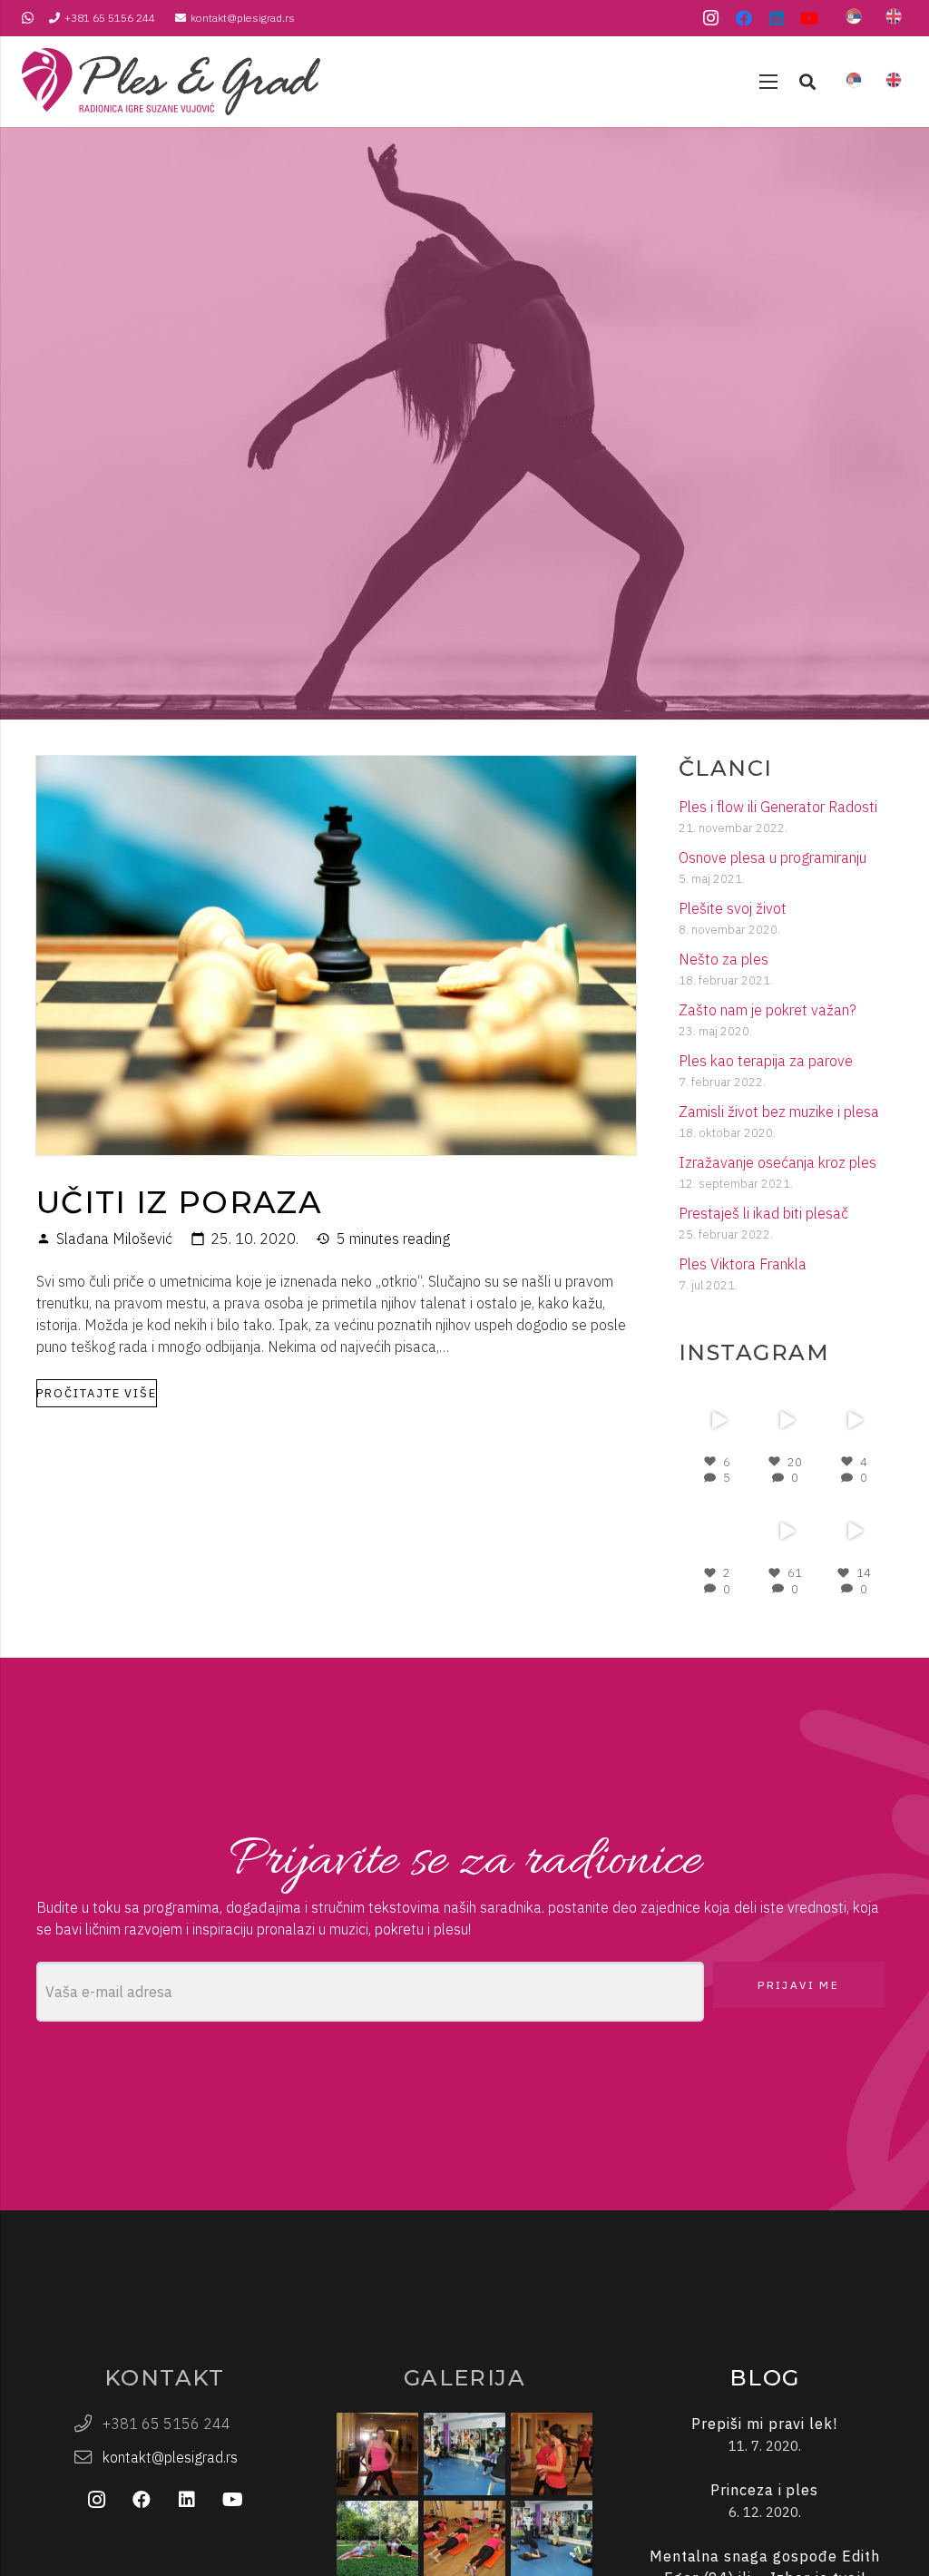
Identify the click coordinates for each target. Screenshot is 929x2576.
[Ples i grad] (377, 2454)
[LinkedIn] (777, 18)
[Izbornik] (768, 82)
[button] (807, 82)
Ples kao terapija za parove (766, 1061)
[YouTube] (809, 18)
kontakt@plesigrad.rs (170, 2457)
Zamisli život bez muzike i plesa (779, 1112)
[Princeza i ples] (764, 2501)
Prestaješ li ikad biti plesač (763, 1213)
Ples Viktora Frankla (743, 1264)
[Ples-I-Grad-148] (171, 82)
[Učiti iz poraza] (336, 767)
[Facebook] (744, 18)
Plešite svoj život (733, 908)
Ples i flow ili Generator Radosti (778, 807)
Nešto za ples (724, 959)
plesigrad (716, 1398)
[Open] (717, 1420)
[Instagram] (711, 18)
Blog (765, 2378)
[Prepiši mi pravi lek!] (764, 2435)
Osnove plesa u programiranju (773, 857)
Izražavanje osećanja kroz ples (777, 1162)
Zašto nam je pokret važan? (768, 1010)
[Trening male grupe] (464, 2454)
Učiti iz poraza (179, 1202)
